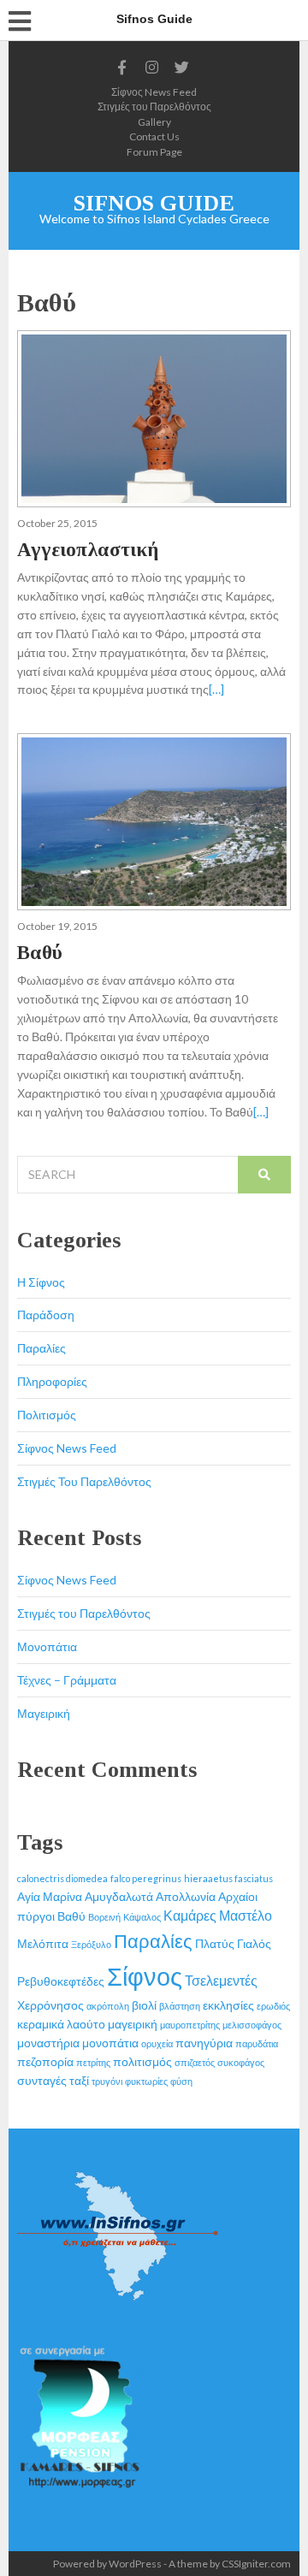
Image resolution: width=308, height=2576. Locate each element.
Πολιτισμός (47, 1415)
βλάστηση (180, 2006)
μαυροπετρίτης (190, 2025)
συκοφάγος (241, 2062)
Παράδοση (46, 1315)
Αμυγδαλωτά (119, 1896)
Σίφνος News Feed (154, 92)
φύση (181, 2081)
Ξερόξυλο (91, 1944)
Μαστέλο (246, 1915)
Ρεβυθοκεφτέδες (61, 1981)
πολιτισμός (142, 2061)
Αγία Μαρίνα (50, 1896)
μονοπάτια (110, 2043)
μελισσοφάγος (252, 2025)
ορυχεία (157, 2043)
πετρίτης (93, 2062)
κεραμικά (41, 2024)
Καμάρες (190, 1915)
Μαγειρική (44, 1713)
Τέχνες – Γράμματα (67, 1680)
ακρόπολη (108, 2006)
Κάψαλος (142, 1917)
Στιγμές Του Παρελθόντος (84, 1481)
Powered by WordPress (107, 2564)
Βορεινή (104, 1917)
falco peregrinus (146, 1878)
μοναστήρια (48, 2043)
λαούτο (86, 2024)
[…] (216, 689)
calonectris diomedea (62, 1878)
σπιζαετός (195, 2062)
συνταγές (42, 2080)
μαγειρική (133, 2024)
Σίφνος (145, 1976)
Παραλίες (41, 1348)
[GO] (264, 1175)
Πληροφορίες (52, 1381)
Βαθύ (40, 953)
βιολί (144, 2005)
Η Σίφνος (41, 1282)
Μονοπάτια (47, 1646)
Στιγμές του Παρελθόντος (154, 107)
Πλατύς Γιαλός (233, 1943)
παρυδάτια (257, 2043)
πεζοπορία (45, 2061)
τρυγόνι (107, 2081)
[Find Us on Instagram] (152, 68)
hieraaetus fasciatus (228, 1878)
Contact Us (154, 136)
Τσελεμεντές (221, 1980)
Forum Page (154, 152)
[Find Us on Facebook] (122, 68)
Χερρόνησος (50, 2005)
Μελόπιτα (43, 1943)
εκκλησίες (228, 2005)
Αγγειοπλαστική (88, 550)
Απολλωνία (186, 1896)
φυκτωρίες (146, 2081)
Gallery (154, 122)
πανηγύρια (204, 2043)
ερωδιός (273, 2006)
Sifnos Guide (154, 203)
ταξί (79, 2080)
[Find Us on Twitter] (182, 68)
